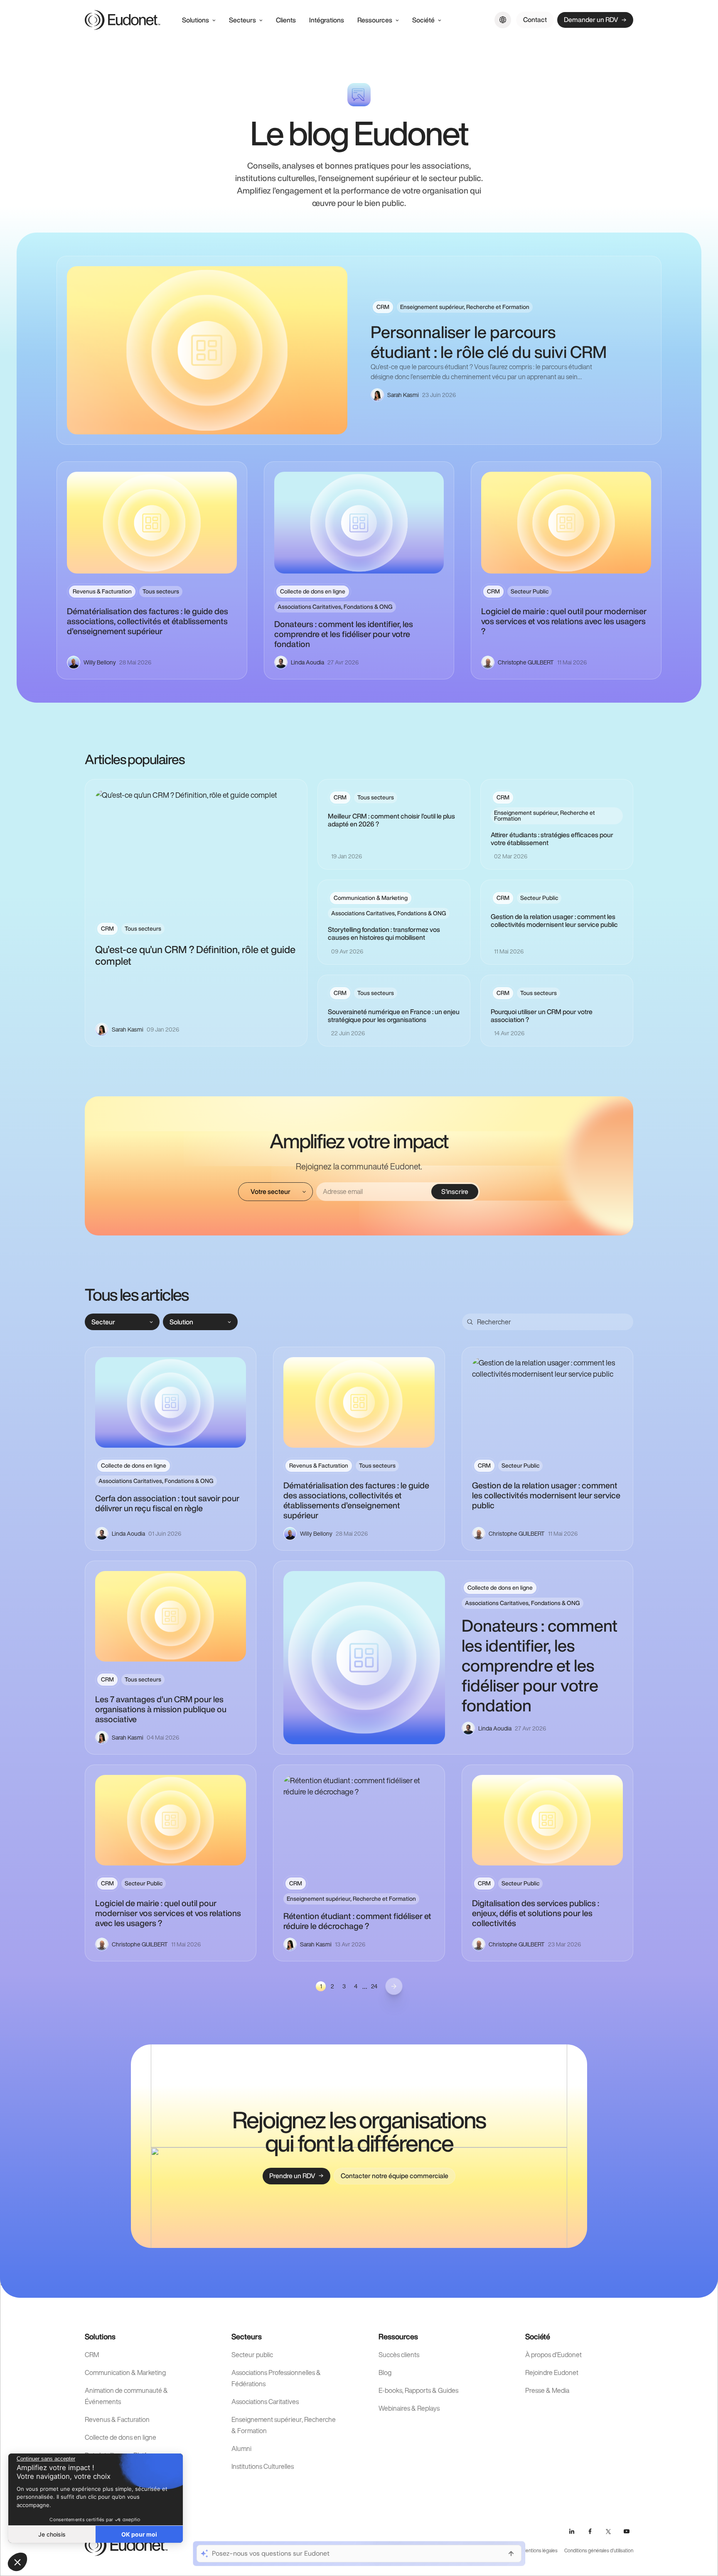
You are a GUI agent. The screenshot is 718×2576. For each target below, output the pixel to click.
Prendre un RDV (292, 2176)
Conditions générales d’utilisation (599, 2550)
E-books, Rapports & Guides (418, 2390)
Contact (535, 20)
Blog (385, 2373)
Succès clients (399, 2355)
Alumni (241, 2449)
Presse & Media (547, 2390)
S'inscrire (455, 1191)
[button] (17, 2562)
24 (374, 1986)
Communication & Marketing (125, 2373)
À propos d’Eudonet (553, 2355)
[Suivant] (394, 1986)
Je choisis (52, 2534)
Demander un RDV (591, 20)
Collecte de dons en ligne (120, 2437)
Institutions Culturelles (263, 2466)
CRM (92, 2355)
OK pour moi (139, 2534)
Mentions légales (540, 2550)
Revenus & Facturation (117, 2419)
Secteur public (252, 2355)
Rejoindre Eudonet (552, 2373)
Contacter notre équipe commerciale (395, 2176)
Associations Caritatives (265, 2402)
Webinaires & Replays (409, 2408)
